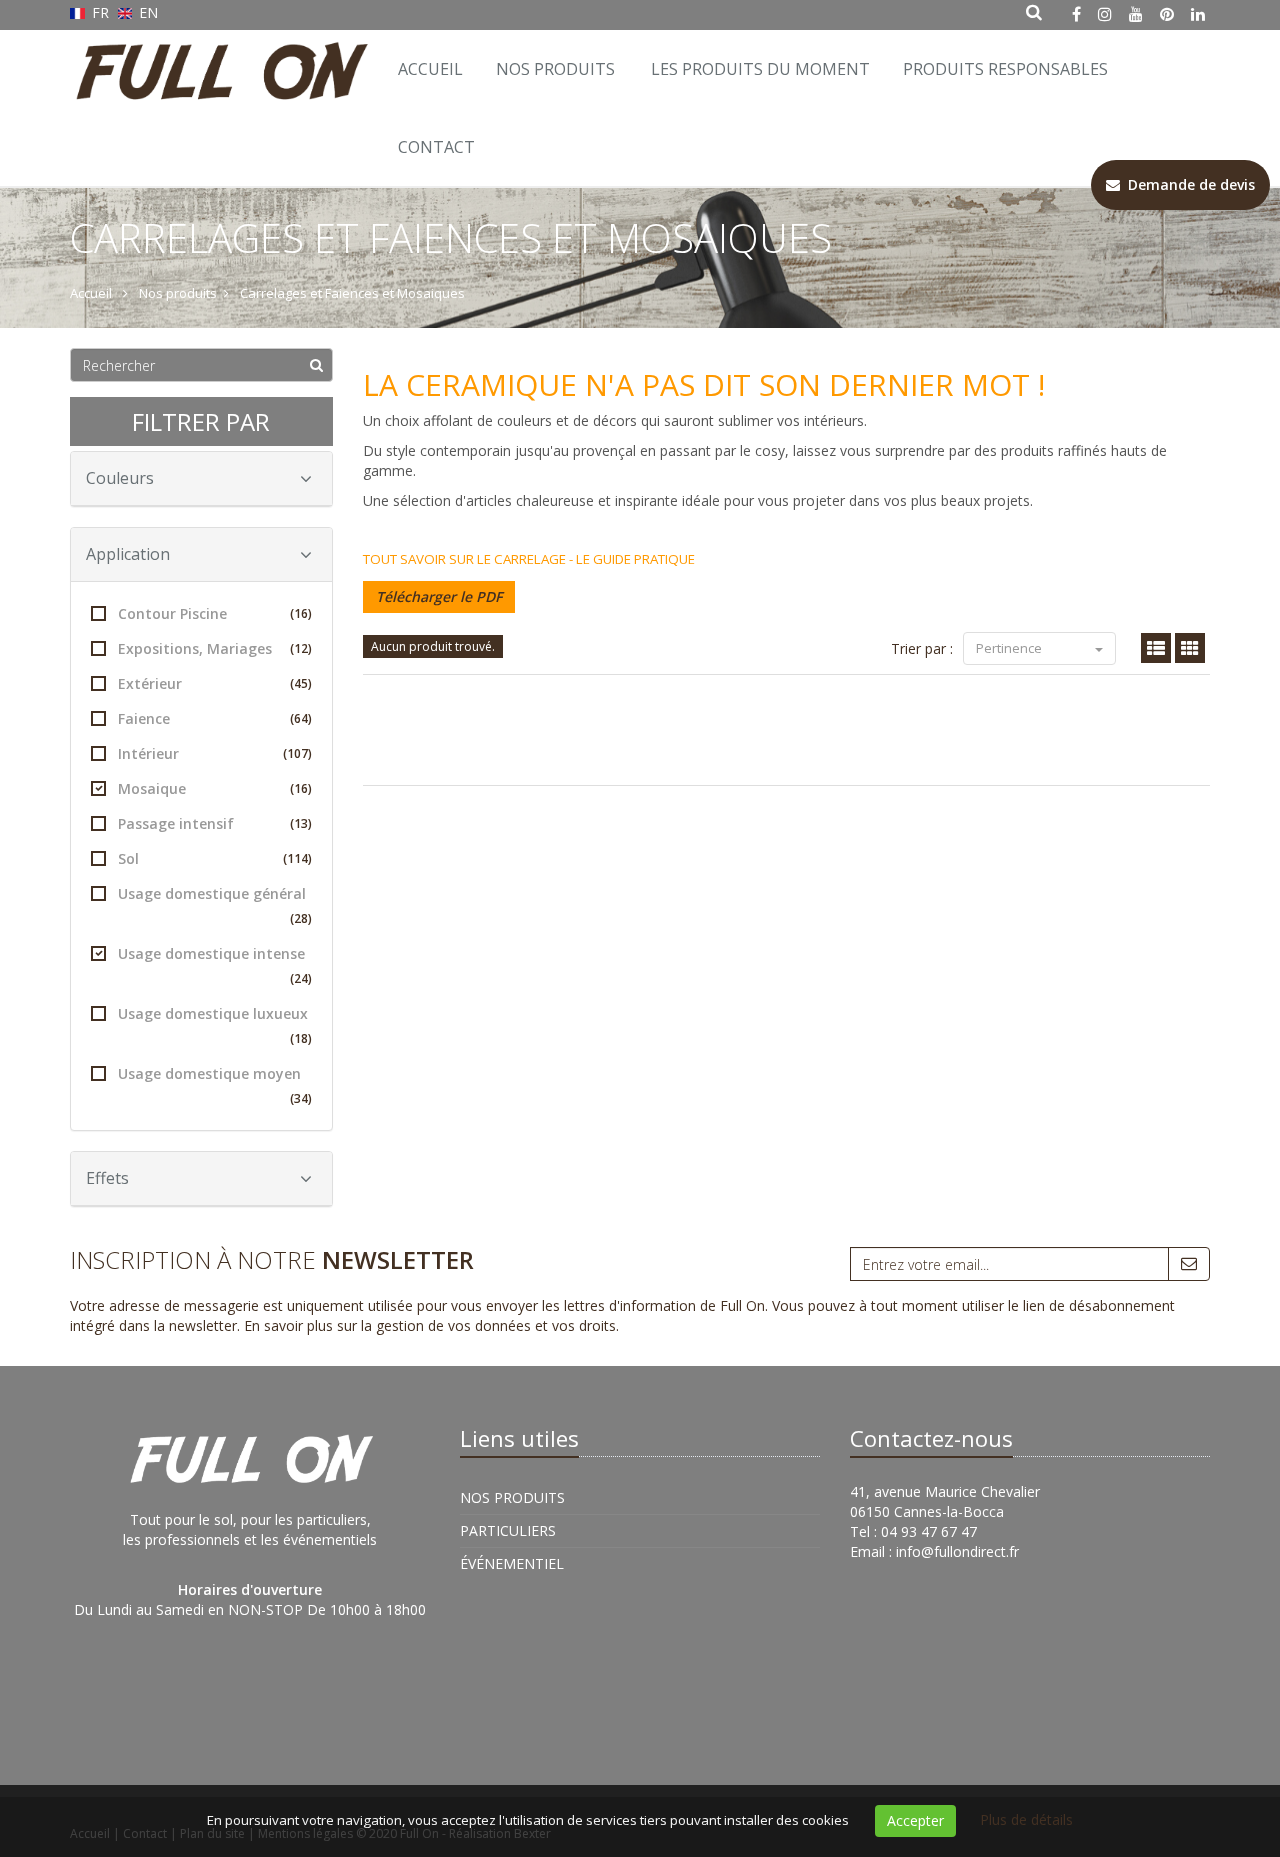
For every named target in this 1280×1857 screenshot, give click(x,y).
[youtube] (1136, 14)
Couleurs (120, 478)
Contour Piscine (215, 613)
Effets (107, 1178)
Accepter (915, 1820)
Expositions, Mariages (215, 648)
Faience (215, 718)
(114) (297, 858)
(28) (301, 918)
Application (128, 554)
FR (100, 12)
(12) (301, 648)
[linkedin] (1198, 14)
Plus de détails (1026, 1819)
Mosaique (215, 788)
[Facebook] (1076, 14)
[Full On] (217, 55)
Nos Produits (555, 69)
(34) (301, 1098)
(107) (297, 753)
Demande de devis (1187, 184)
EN (146, 12)
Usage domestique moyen (215, 1085)
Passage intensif (215, 823)
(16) (301, 613)
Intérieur (215, 753)
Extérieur (215, 683)
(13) (301, 823)
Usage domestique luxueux (215, 1025)
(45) (301, 683)
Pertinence (1010, 648)
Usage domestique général (215, 905)
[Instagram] (1105, 14)
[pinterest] (1167, 14)
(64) (301, 718)
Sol (215, 858)
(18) (301, 1038)
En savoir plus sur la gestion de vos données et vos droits (430, 1325)
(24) (301, 978)
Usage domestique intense (215, 965)
